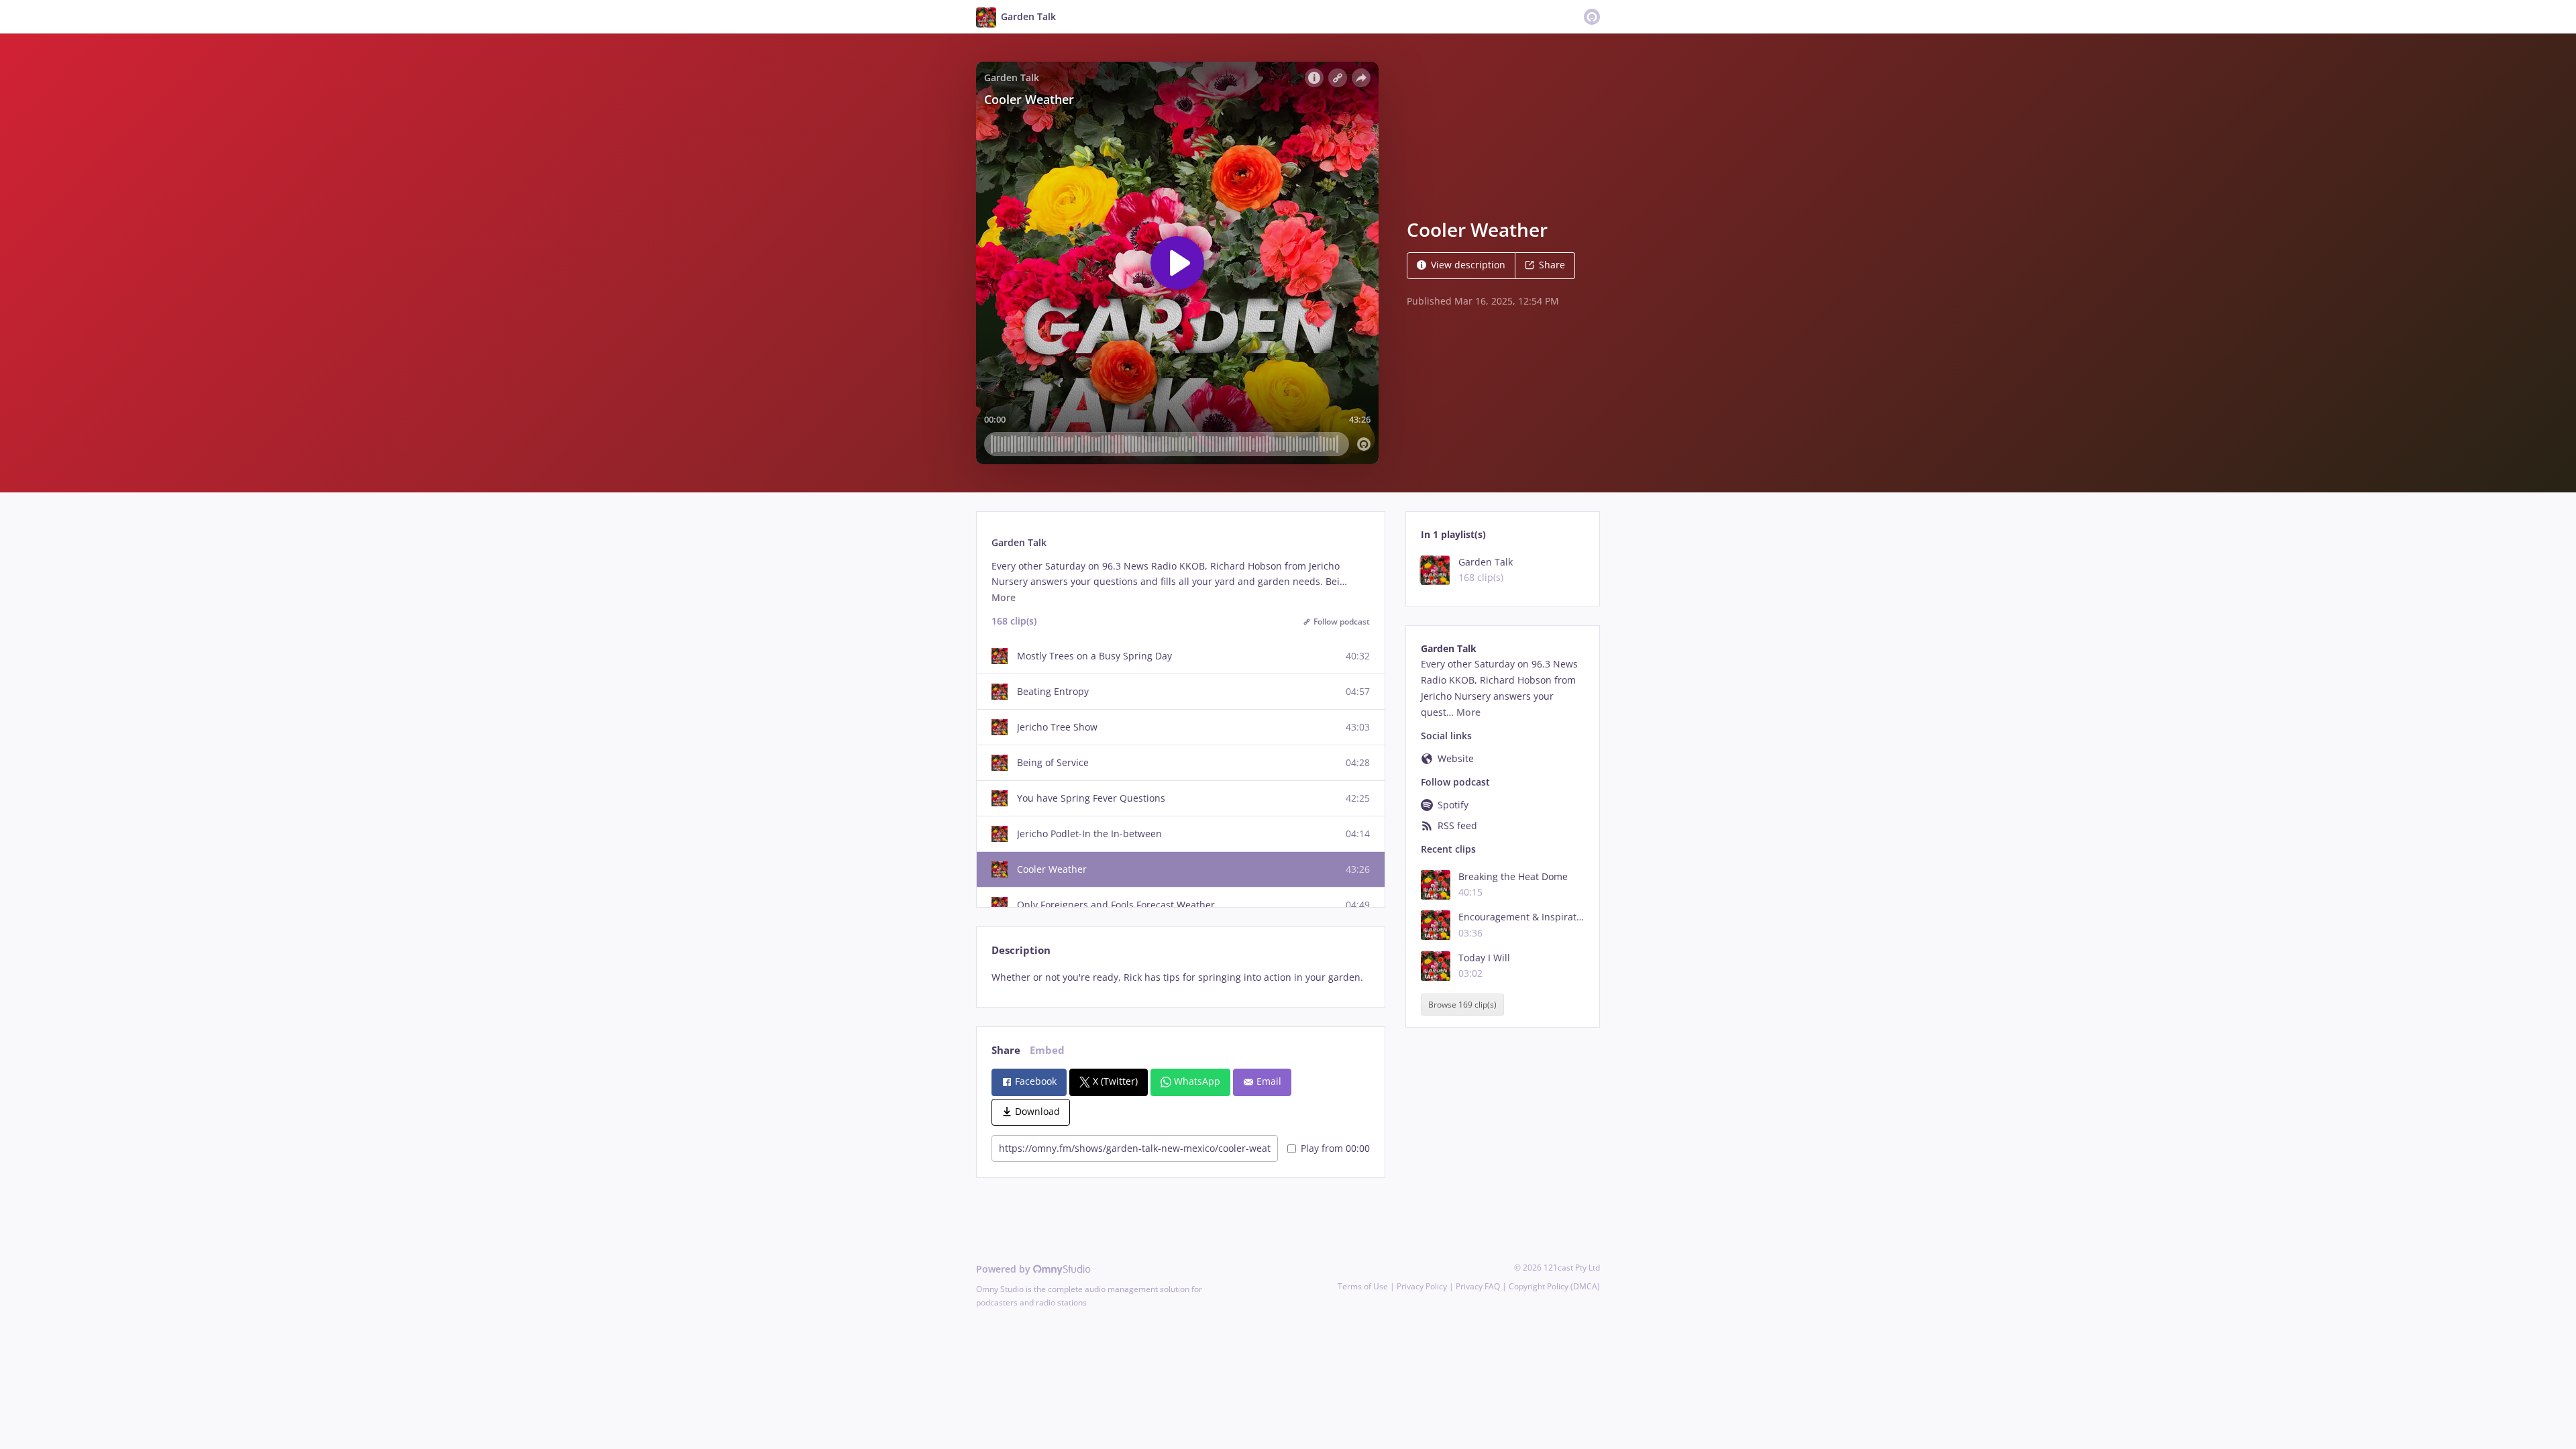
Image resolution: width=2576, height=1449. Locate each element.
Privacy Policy (1422, 1286)
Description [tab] (1021, 950)
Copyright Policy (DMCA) (1554, 1286)
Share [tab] (1006, 1050)
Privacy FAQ (1478, 1286)
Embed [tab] (1047, 1050)
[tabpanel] (1180, 977)
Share (1552, 265)
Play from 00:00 (1335, 1148)
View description (1468, 265)
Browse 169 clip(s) (1462, 1005)
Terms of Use (1363, 1286)
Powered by (1005, 1269)
